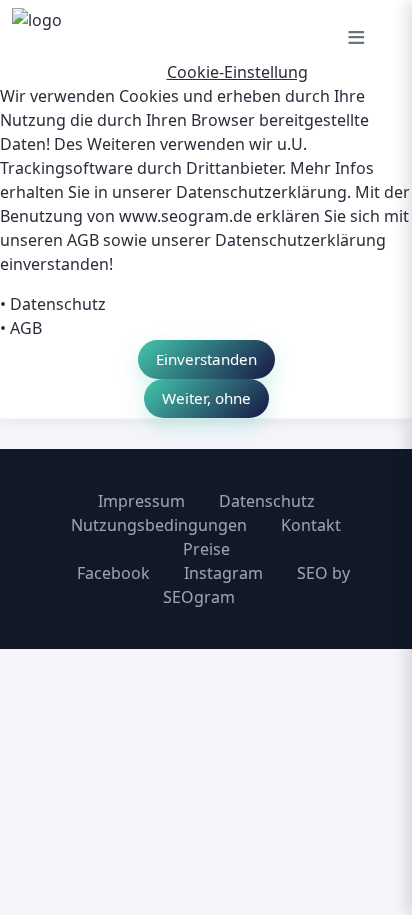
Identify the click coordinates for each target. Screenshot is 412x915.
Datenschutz (58, 304)
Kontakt (311, 525)
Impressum (141, 501)
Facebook (113, 573)
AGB (26, 328)
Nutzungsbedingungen (159, 525)
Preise (206, 549)
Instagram (223, 573)
